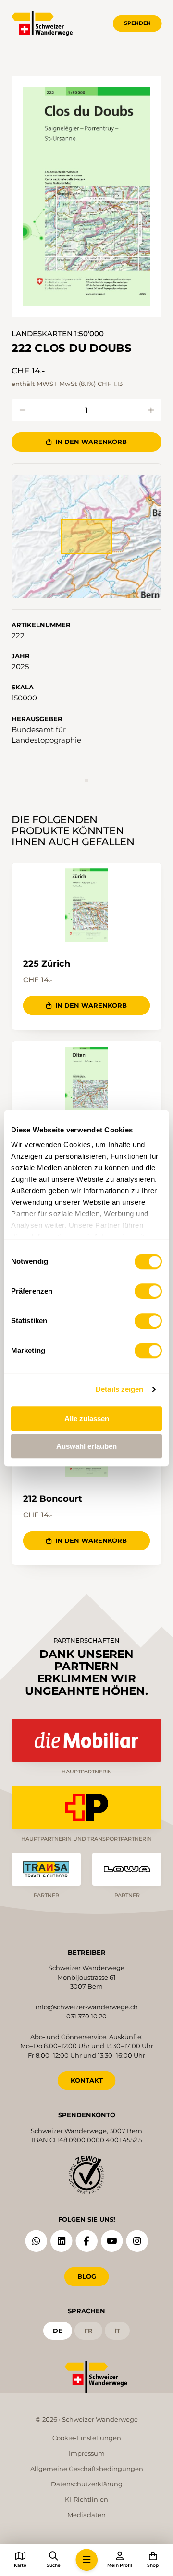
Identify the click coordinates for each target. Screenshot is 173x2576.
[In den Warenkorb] (22, 410)
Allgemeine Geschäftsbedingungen (87, 2469)
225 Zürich (47, 964)
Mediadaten (86, 2515)
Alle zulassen (87, 1418)
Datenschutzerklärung (87, 2484)
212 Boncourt (53, 1499)
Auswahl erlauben (86, 1446)
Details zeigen (119, 1389)
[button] (86, 197)
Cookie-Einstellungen (87, 2438)
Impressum (87, 2453)
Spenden (137, 23)
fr (88, 2331)
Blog (87, 2276)
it (117, 2331)
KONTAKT (87, 2080)
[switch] (148, 1291)
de (58, 2331)
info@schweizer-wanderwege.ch (87, 2007)
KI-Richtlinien (86, 2499)
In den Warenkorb (91, 442)
